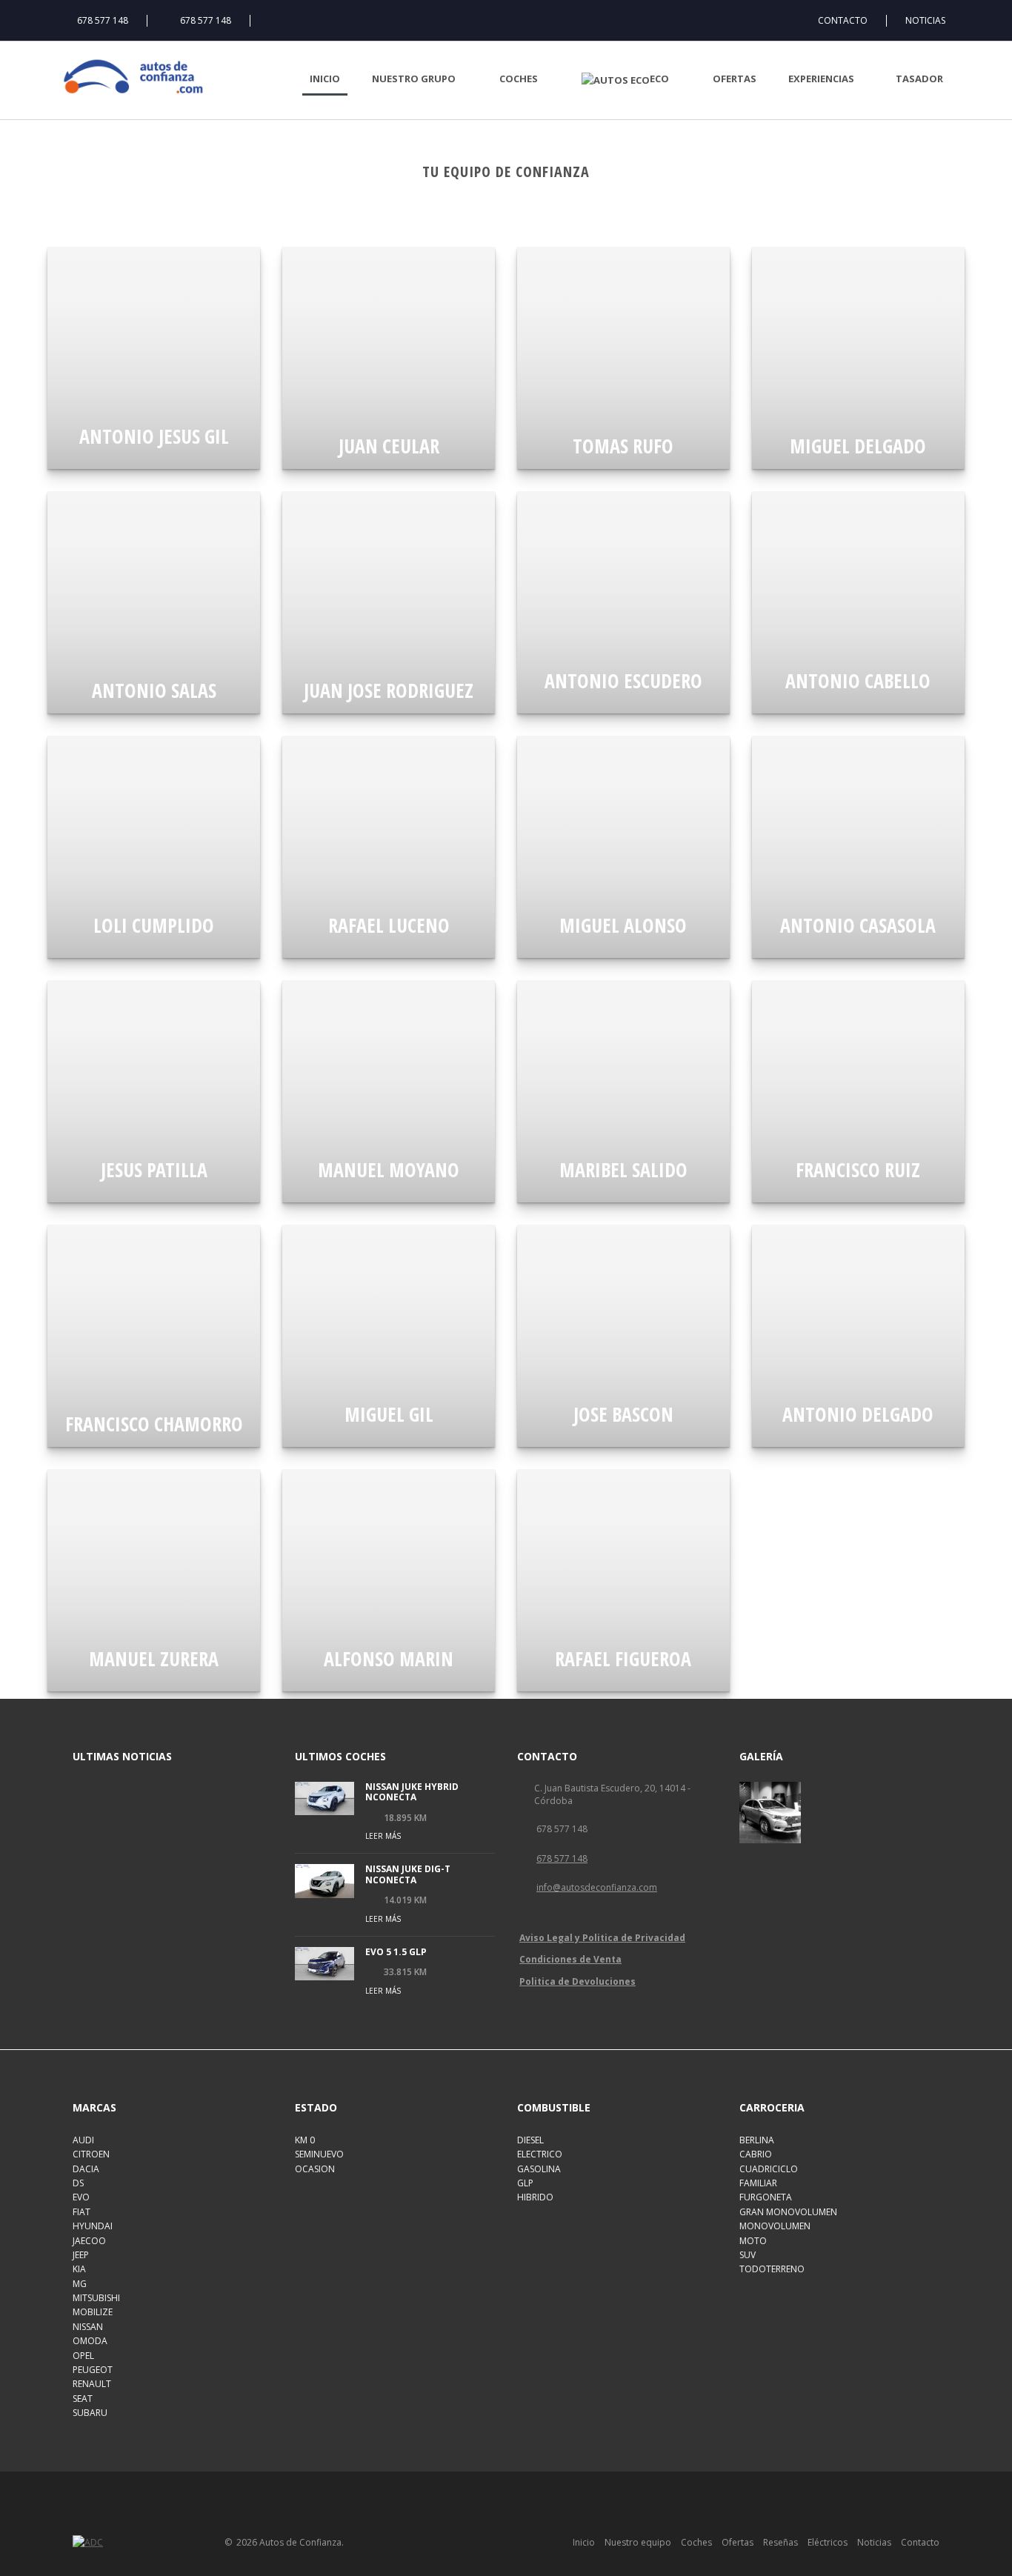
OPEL (83, 2356)
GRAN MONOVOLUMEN (788, 2212)
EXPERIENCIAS (821, 79)
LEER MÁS (383, 1836)
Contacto (920, 2542)
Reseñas (780, 2542)
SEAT (83, 2399)
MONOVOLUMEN (775, 2226)
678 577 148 (103, 20)
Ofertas (738, 2542)
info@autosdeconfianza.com (597, 1887)
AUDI (83, 2140)
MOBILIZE (93, 2312)
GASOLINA (539, 2169)
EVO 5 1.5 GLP (396, 1952)
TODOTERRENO (772, 2269)
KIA (79, 2269)
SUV (748, 2255)
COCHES (519, 79)
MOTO (753, 2241)
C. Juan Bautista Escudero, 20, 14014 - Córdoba (612, 1794)
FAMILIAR (758, 2183)
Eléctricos (828, 2542)
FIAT (81, 2212)
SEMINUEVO (319, 2154)
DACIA (86, 2169)
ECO (659, 79)
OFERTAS (735, 79)
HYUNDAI (93, 2226)
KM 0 (305, 2140)
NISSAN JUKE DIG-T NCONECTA (408, 1874)
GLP (525, 2183)
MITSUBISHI (96, 2298)
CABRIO (756, 2154)
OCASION (315, 2169)
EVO (81, 2197)
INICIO (325, 79)
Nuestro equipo (638, 2542)
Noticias (874, 2542)
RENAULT (92, 2384)
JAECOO (89, 2241)
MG (80, 2284)
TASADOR (919, 79)
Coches (696, 2542)
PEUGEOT (93, 2370)
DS (78, 2183)
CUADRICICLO (769, 2169)
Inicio (584, 2542)
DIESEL (530, 2140)
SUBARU (90, 2413)
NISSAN (88, 2327)
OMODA (90, 2341)
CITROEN (91, 2154)
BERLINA (757, 2140)
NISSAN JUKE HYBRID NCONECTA (412, 1792)
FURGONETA (766, 2197)
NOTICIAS (925, 20)
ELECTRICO (540, 2154)
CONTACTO (843, 20)
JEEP (81, 2255)
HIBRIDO (535, 2197)
